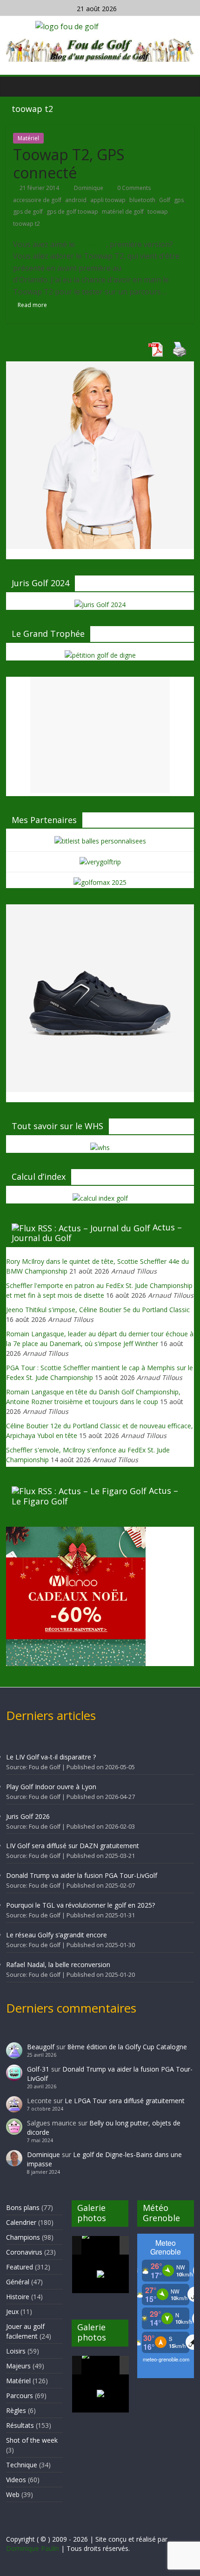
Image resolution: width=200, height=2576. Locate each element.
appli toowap (108, 200)
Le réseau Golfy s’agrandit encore (57, 1935)
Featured (20, 2267)
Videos (16, 2480)
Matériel (28, 138)
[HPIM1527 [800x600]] (100, 2365)
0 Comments (133, 188)
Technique (22, 2465)
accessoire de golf (37, 200)
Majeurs (18, 2366)
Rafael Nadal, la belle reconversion (58, 1965)
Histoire (18, 2297)
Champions (23, 2237)
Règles (16, 2410)
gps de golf (28, 212)
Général (18, 2282)
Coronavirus (24, 2252)
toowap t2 (27, 224)
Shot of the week (32, 2440)
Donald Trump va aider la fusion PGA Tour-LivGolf (82, 1875)
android (76, 200)
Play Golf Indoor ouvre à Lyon (51, 1787)
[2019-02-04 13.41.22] (100, 2245)
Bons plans (23, 2207)
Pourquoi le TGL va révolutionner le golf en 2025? (80, 1905)
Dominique (89, 188)
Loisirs (16, 2351)
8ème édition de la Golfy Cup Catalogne (127, 2047)
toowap (158, 212)
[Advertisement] (100, 735)
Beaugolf (41, 2047)
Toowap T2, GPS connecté (69, 163)
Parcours (20, 2396)
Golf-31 (38, 2069)
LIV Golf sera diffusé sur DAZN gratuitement (73, 1846)
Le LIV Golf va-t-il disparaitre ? (51, 1757)
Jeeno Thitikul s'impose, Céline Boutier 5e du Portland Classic (98, 1310)
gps (179, 200)
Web (13, 2494)
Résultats (20, 2425)
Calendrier (21, 2222)
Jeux (12, 2311)
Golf (165, 200)
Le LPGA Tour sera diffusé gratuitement (125, 2101)
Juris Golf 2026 (28, 1816)
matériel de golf (123, 212)
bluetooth (142, 200)
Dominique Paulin (33, 2548)
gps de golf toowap (72, 212)
